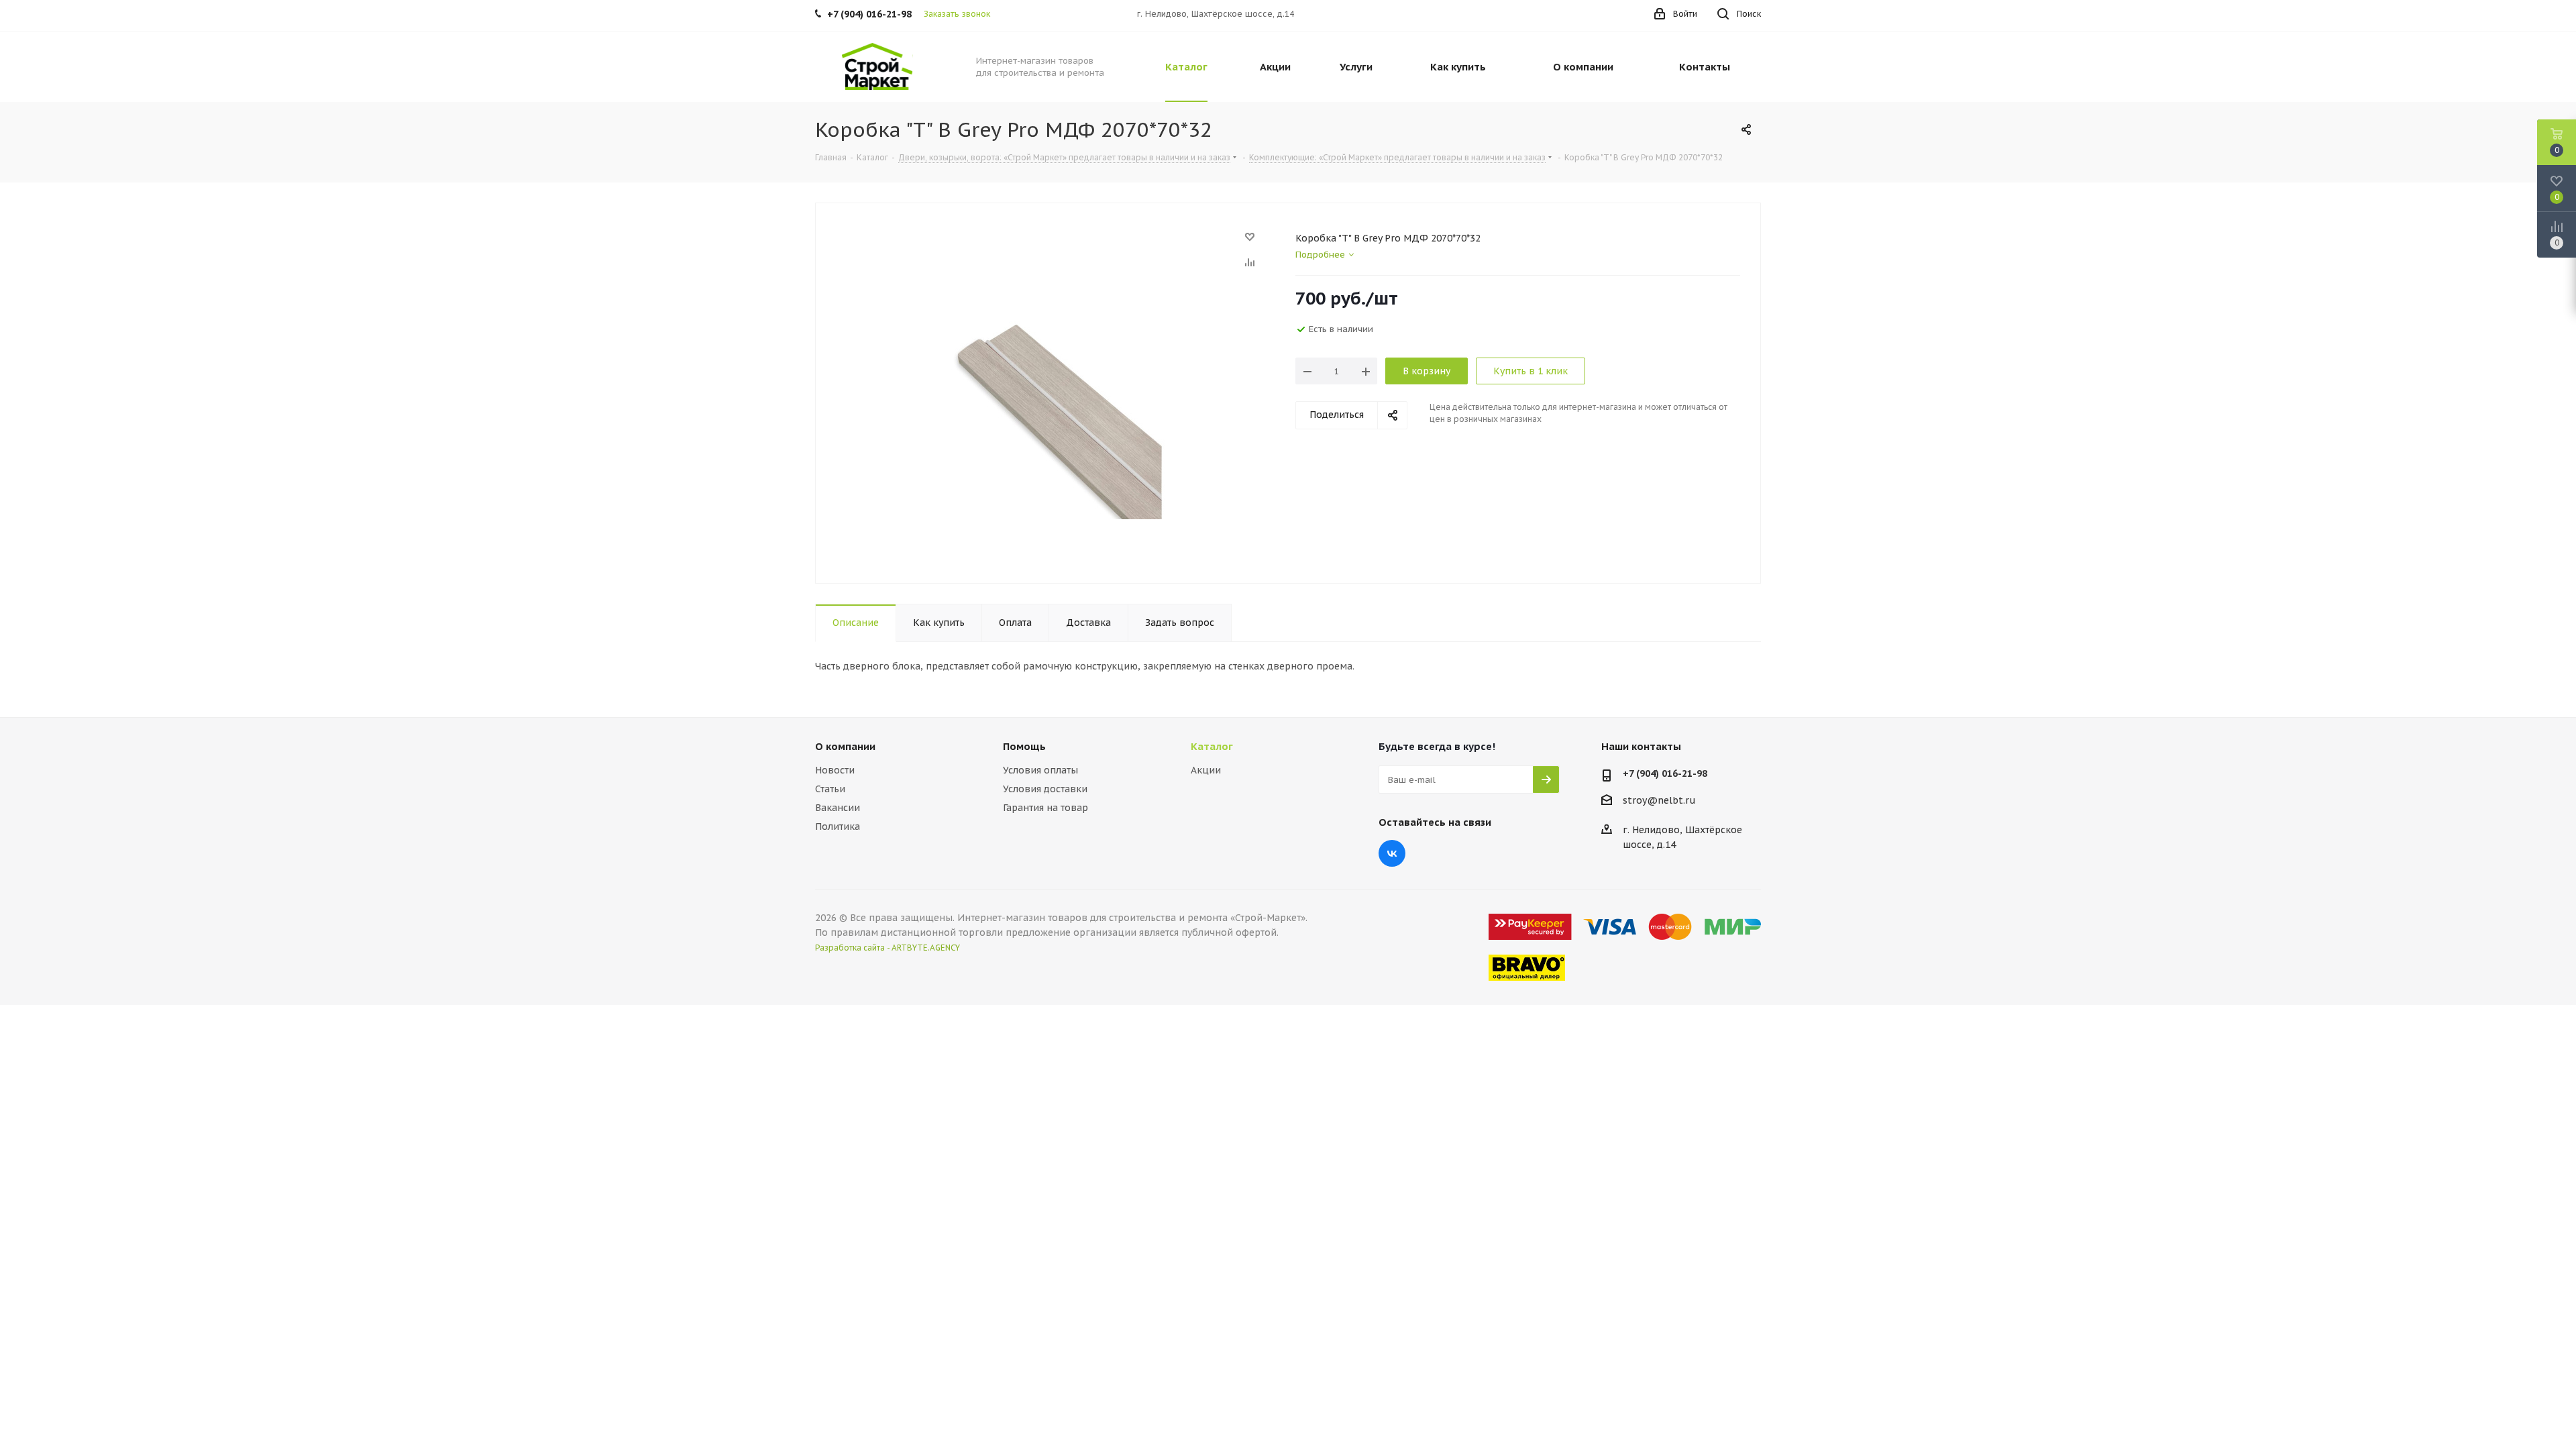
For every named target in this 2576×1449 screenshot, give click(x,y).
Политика (838, 826)
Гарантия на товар (1045, 808)
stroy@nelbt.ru (1659, 800)
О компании (845, 746)
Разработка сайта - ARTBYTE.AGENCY (888, 948)
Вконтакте (1392, 853)
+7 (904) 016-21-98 (1665, 773)
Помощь (1024, 746)
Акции (1206, 770)
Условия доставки (1045, 789)
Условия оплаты (1040, 770)
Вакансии (838, 808)
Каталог (1212, 746)
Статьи (830, 789)
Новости (835, 770)
